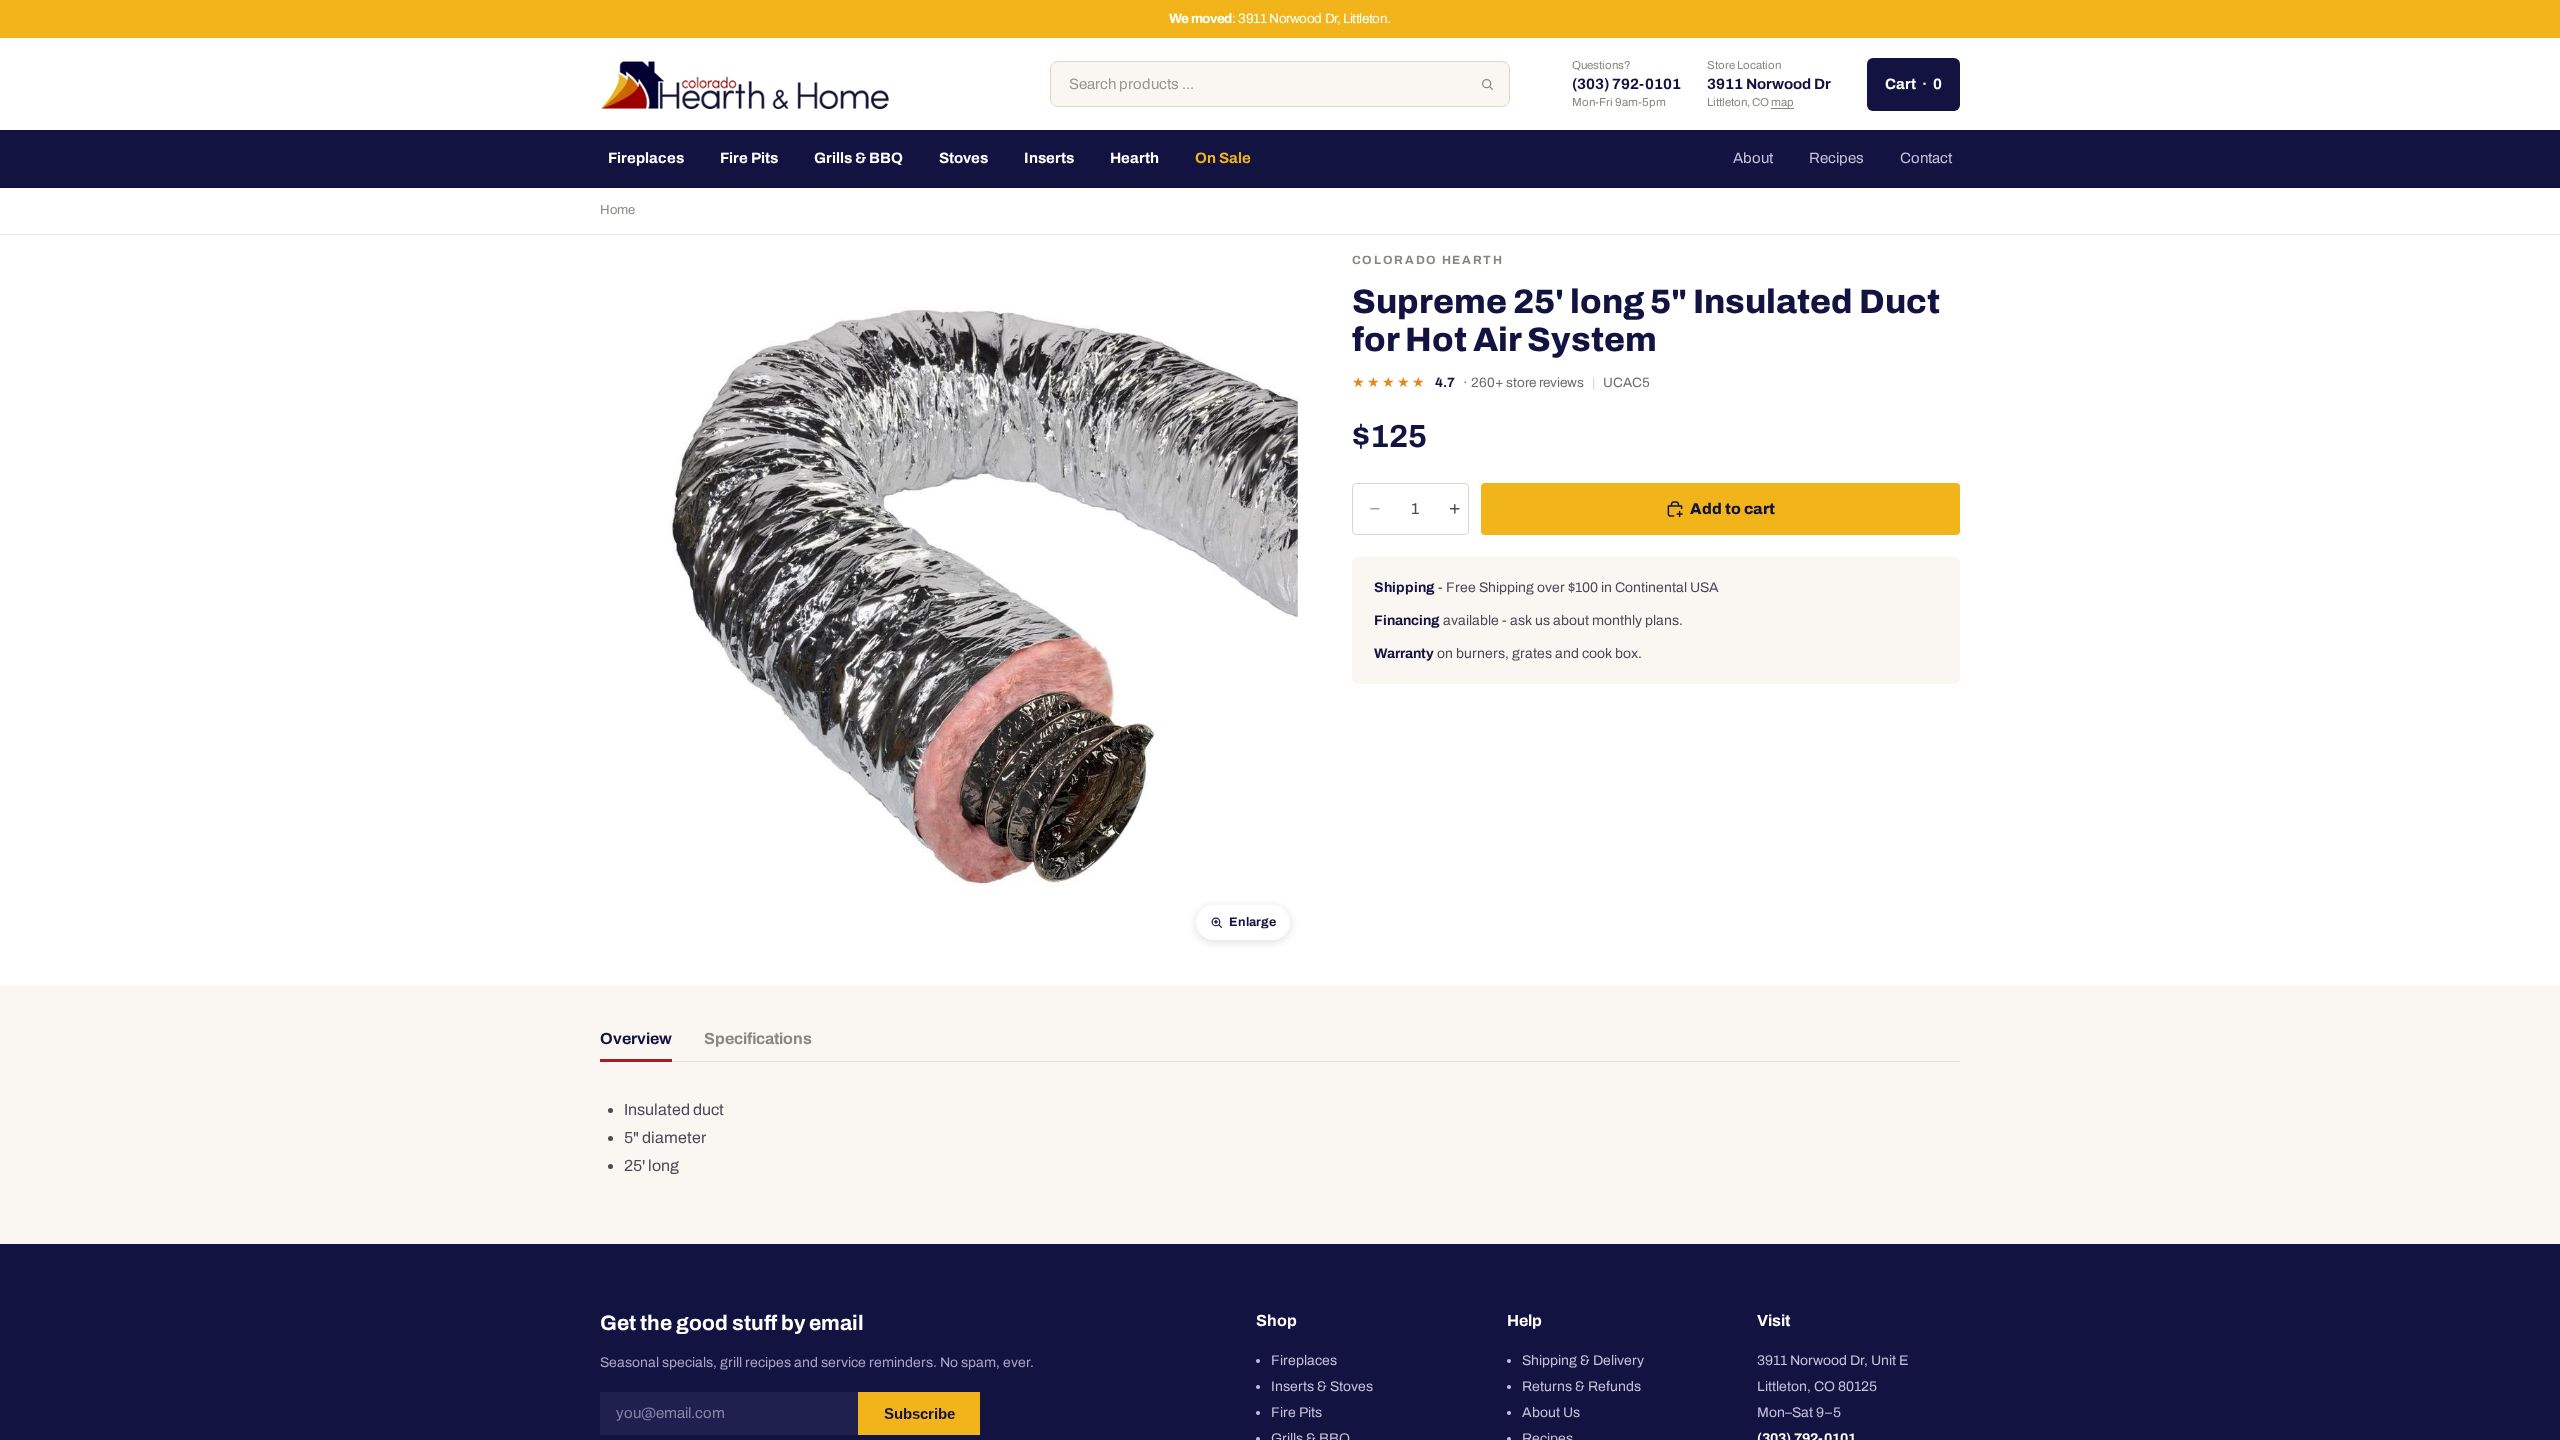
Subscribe (919, 1413)
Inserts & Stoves (1322, 1386)
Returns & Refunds (1581, 1386)
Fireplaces (1304, 1360)
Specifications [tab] (758, 1038)
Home (617, 210)
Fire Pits (1296, 1412)
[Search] (1487, 84)
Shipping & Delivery (1583, 1360)
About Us (1551, 1412)
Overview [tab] (636, 1038)
